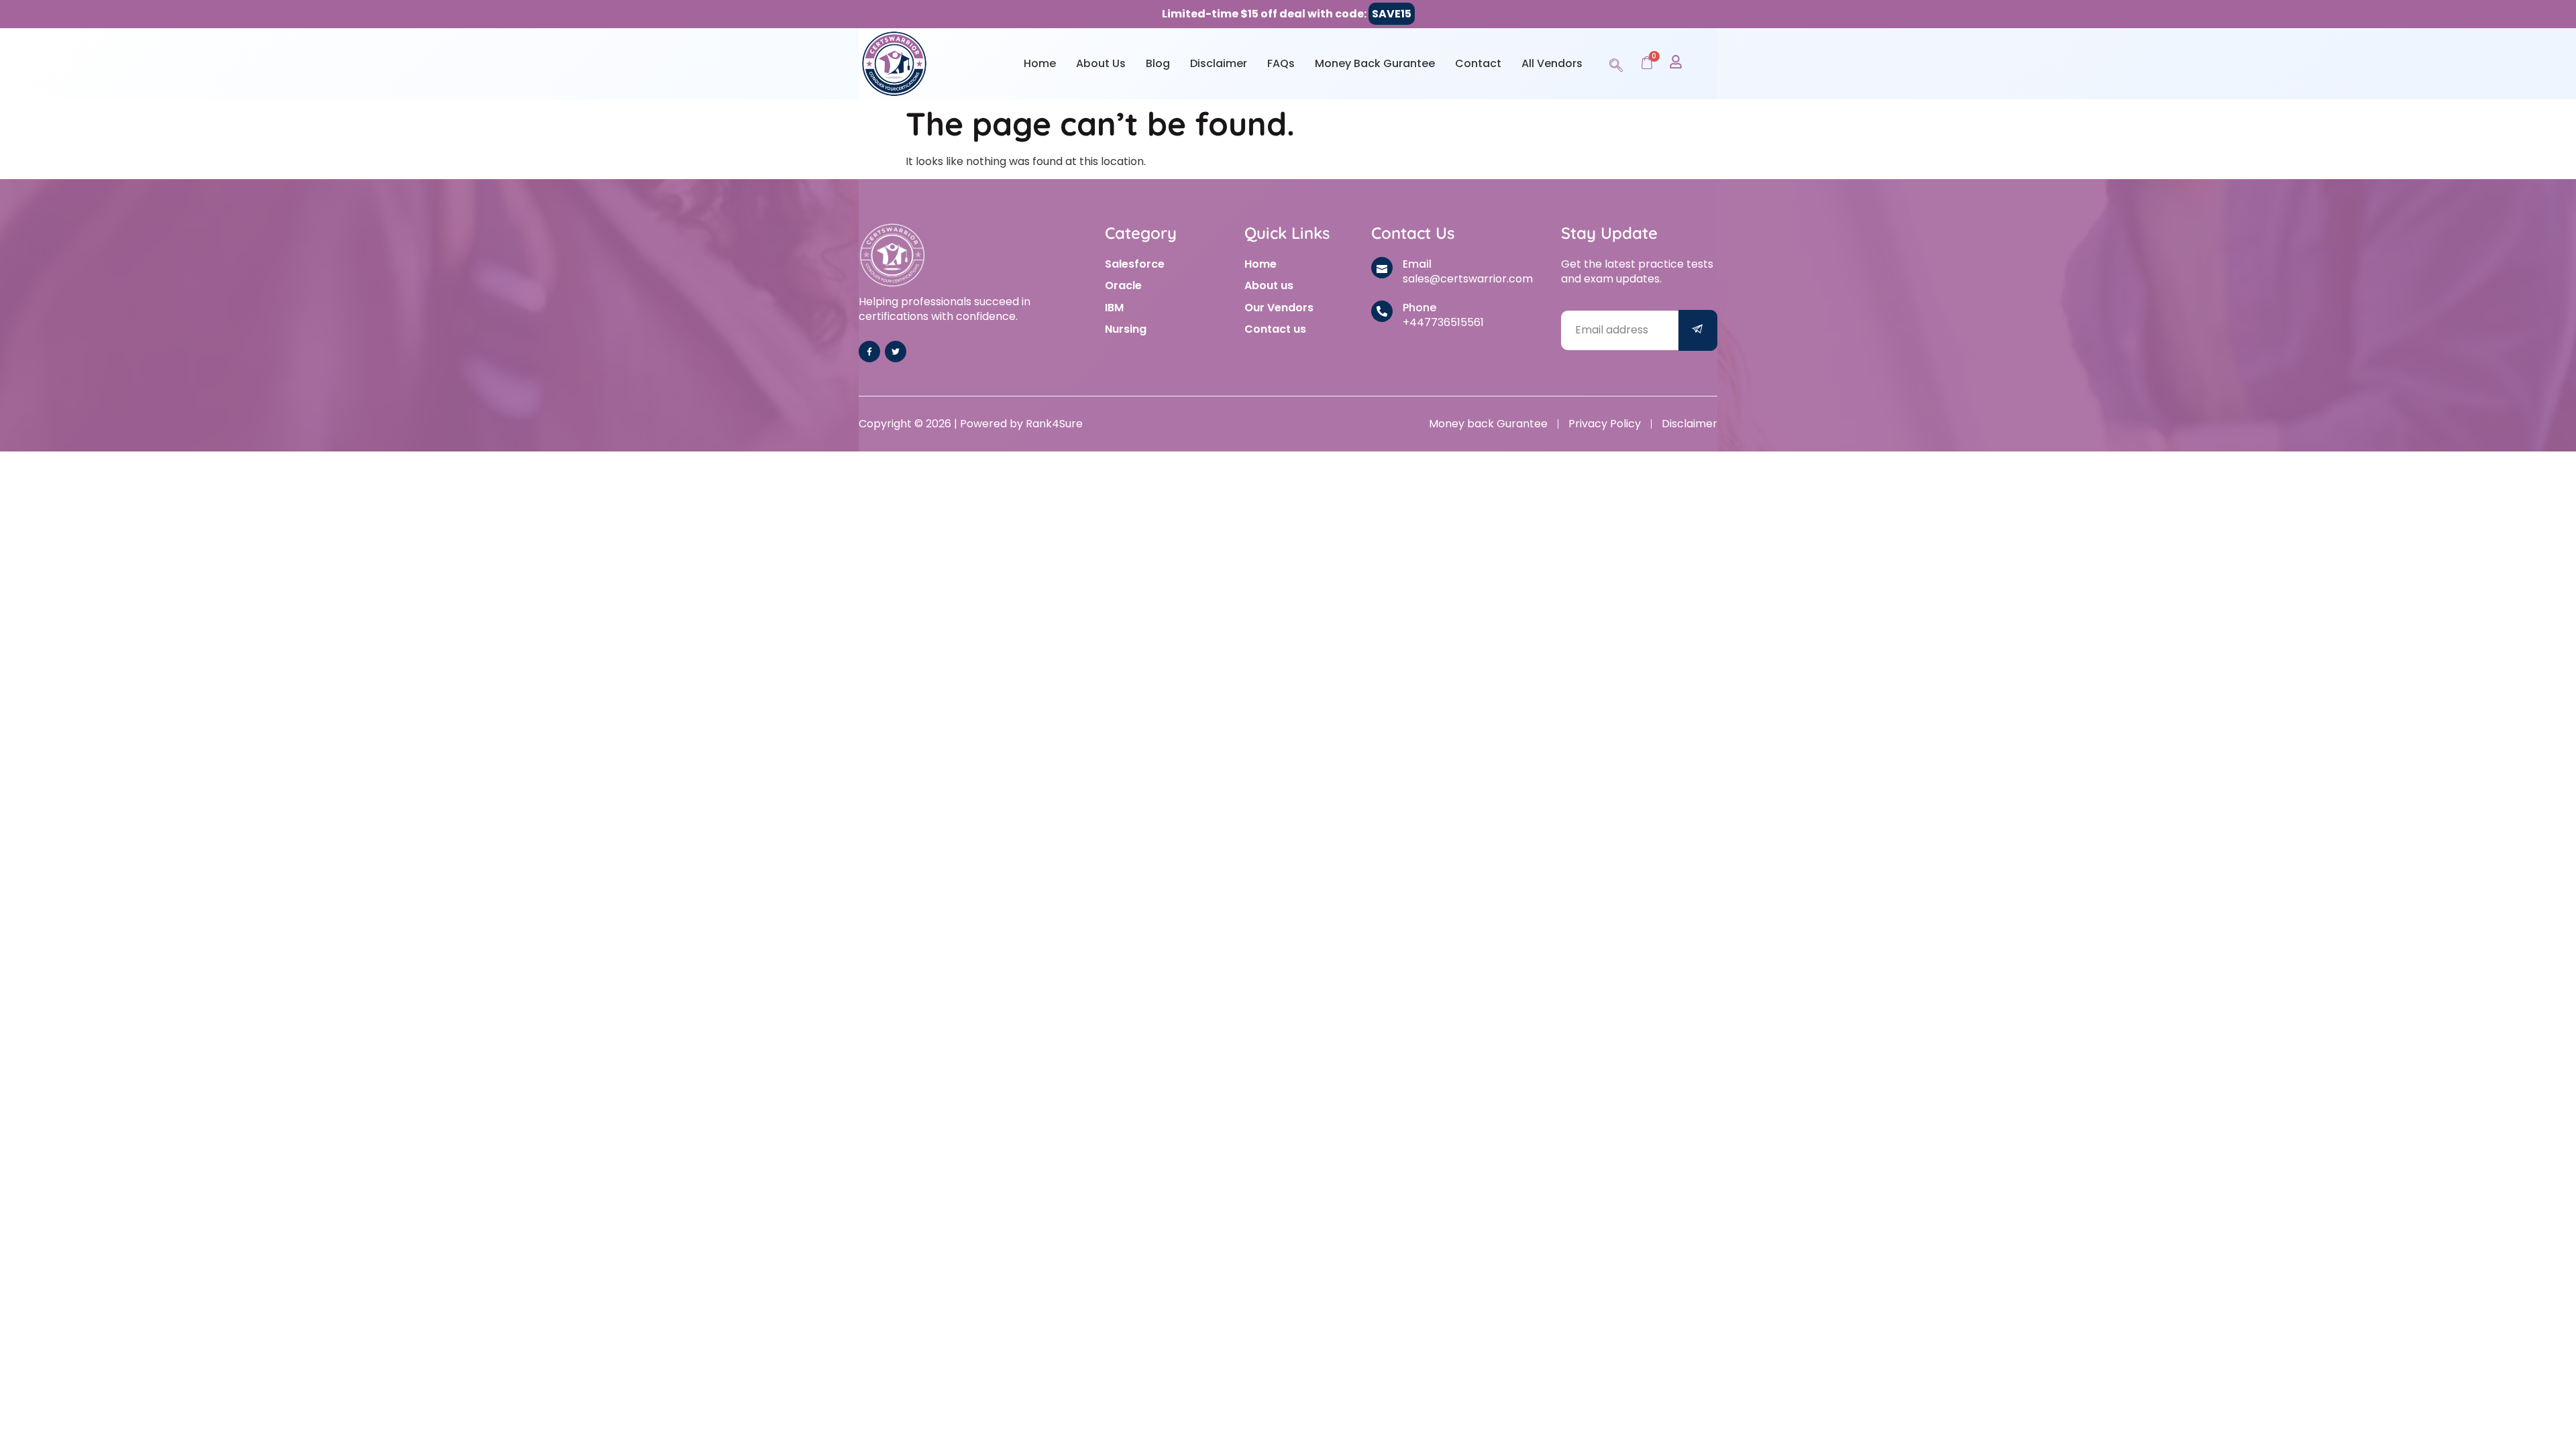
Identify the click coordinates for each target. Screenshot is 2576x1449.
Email (1417, 264)
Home (1040, 63)
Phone (1419, 308)
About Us (1101, 63)
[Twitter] (896, 352)
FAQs (1281, 63)
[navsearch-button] (1616, 63)
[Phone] (1382, 311)
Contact (1478, 63)
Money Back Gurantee (1375, 63)
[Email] (1382, 268)
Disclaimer (1219, 63)
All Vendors (1552, 63)
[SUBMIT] (1698, 330)
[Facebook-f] (869, 352)
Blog (1158, 63)
